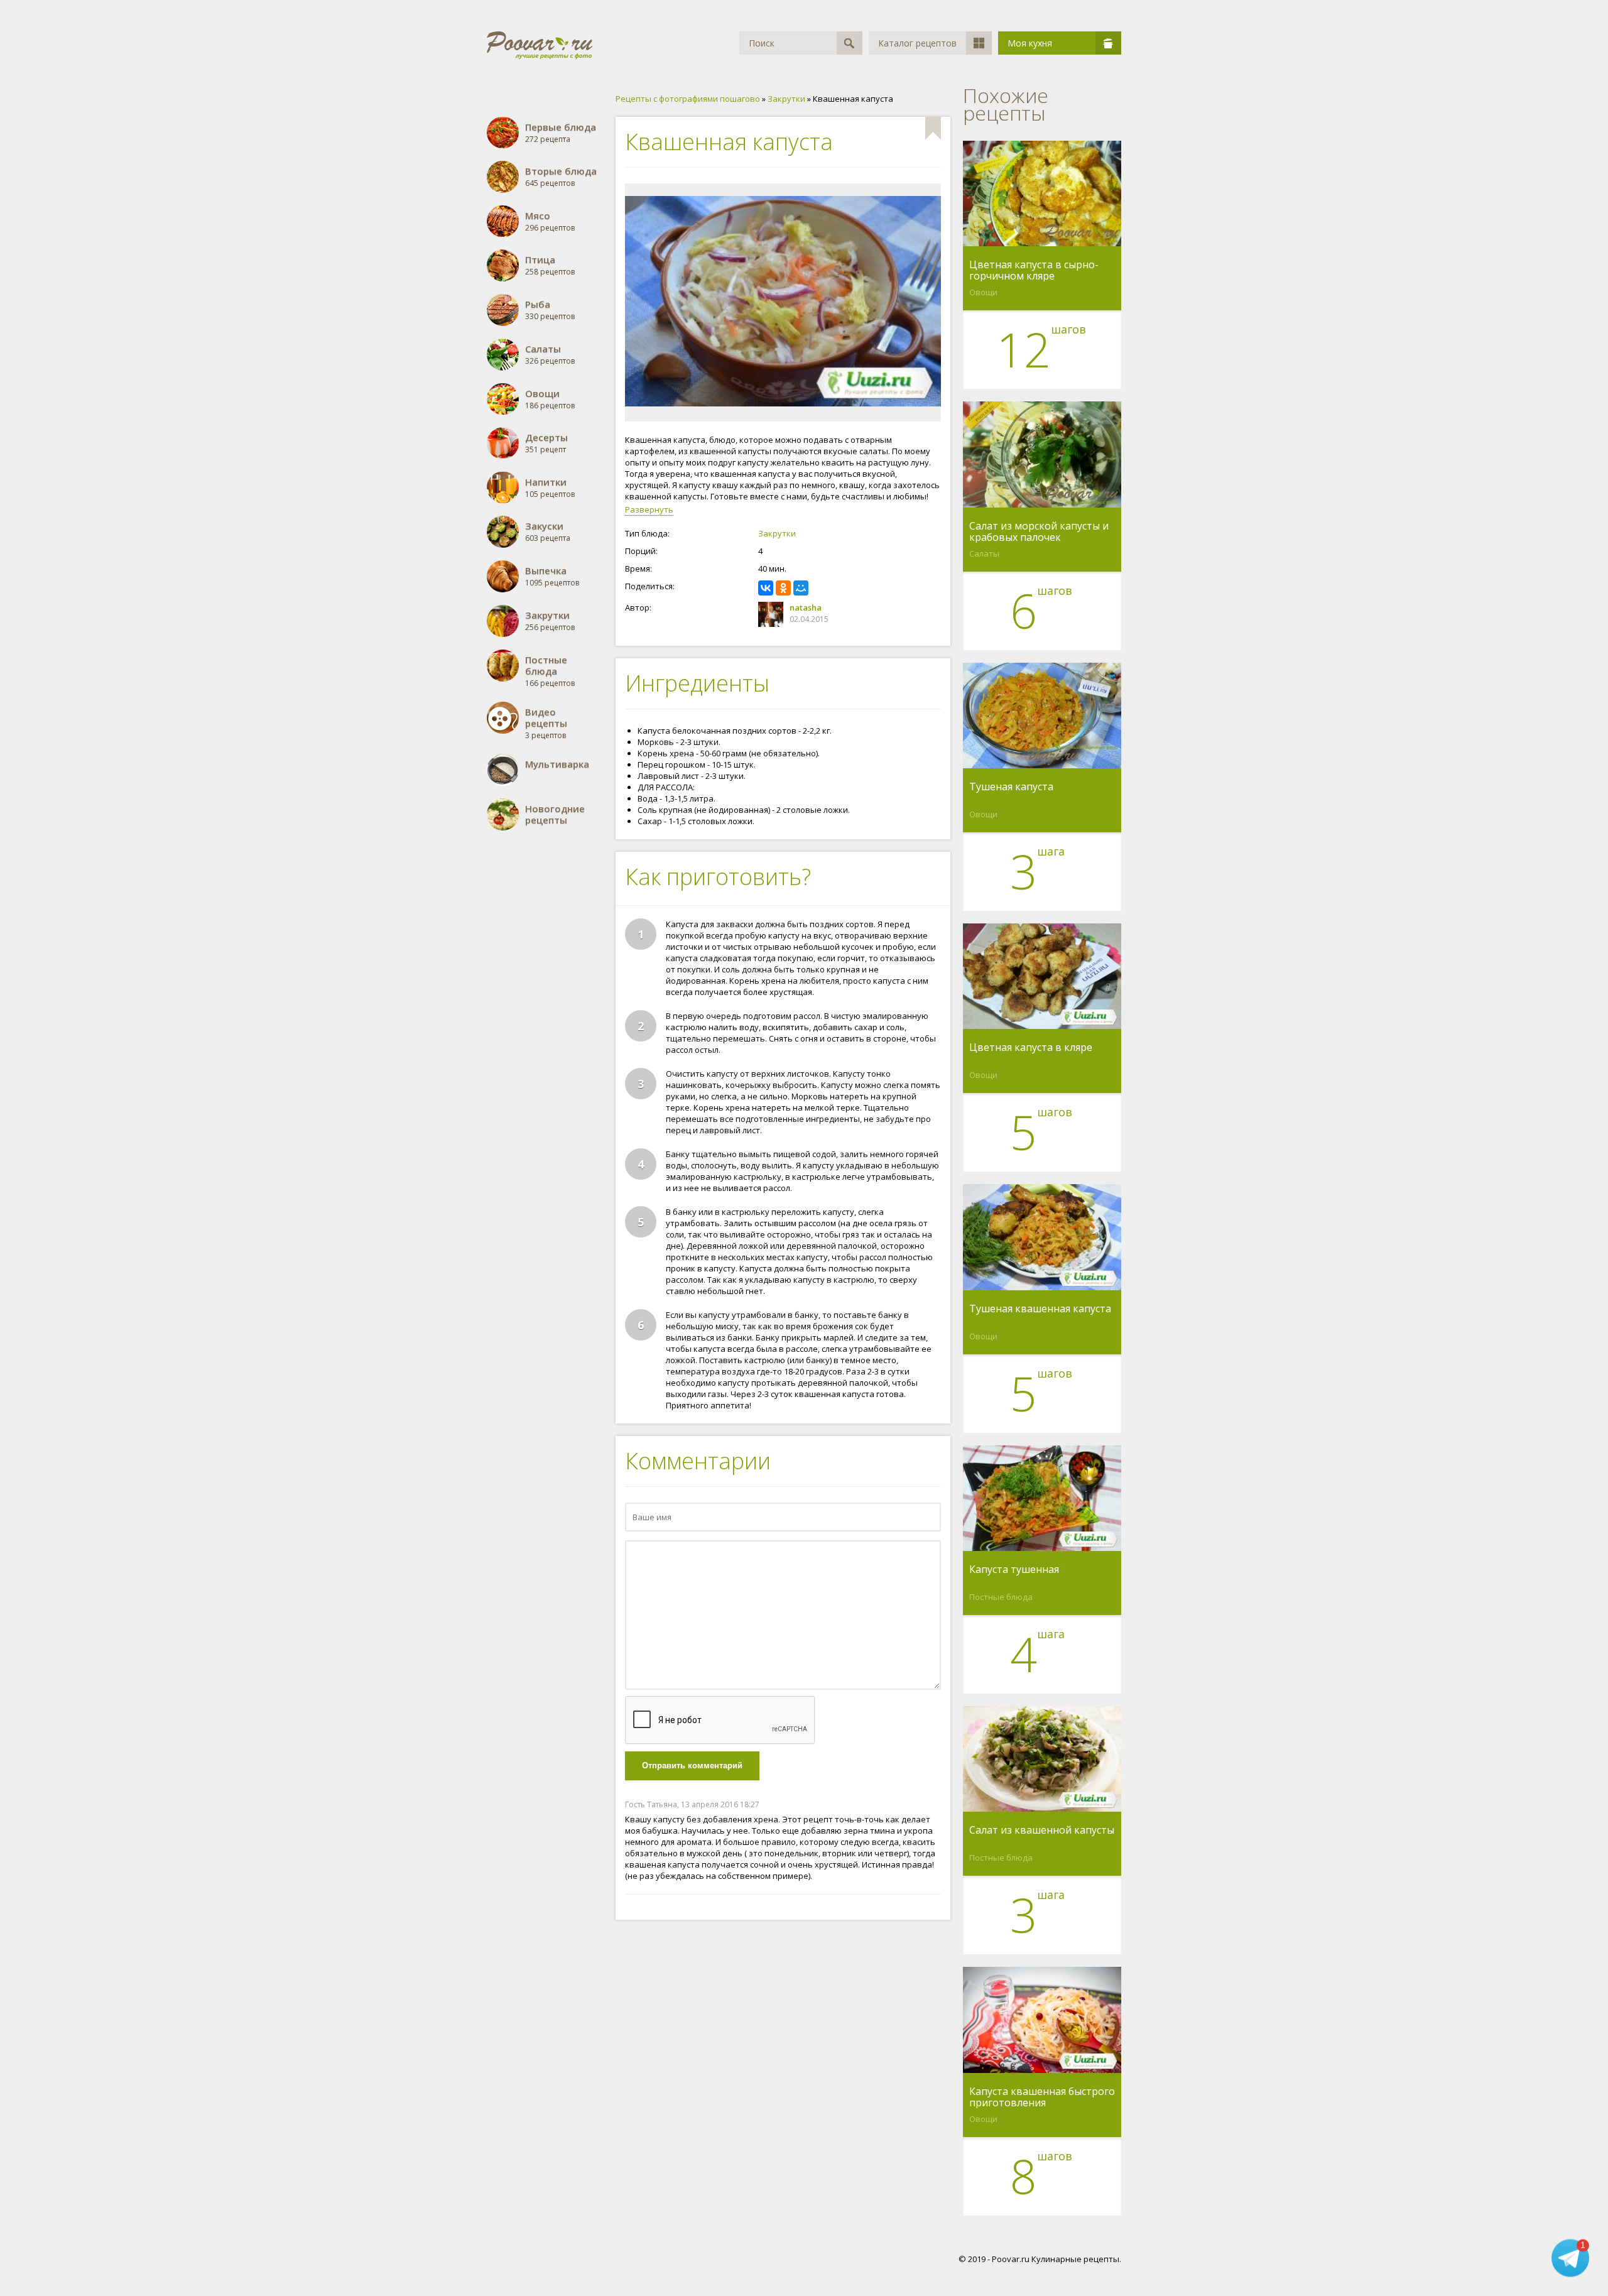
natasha (806, 607)
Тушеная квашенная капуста (1040, 1309)
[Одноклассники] (783, 588)
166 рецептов (550, 671)
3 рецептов (546, 723)
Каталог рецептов (917, 43)
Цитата (928, 1804)
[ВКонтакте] (766, 588)
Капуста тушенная (1014, 1570)
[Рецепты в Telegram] (1570, 2256)
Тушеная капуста (1011, 787)
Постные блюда (1001, 1597)
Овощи (983, 292)
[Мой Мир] (801, 588)
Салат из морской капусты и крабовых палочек (1039, 531)
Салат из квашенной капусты (1042, 1831)
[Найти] (850, 43)
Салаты (984, 553)
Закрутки (777, 533)
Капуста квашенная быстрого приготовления (1042, 2097)
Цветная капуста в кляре (1031, 1048)
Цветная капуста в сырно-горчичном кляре (1034, 270)
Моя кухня (1030, 43)
